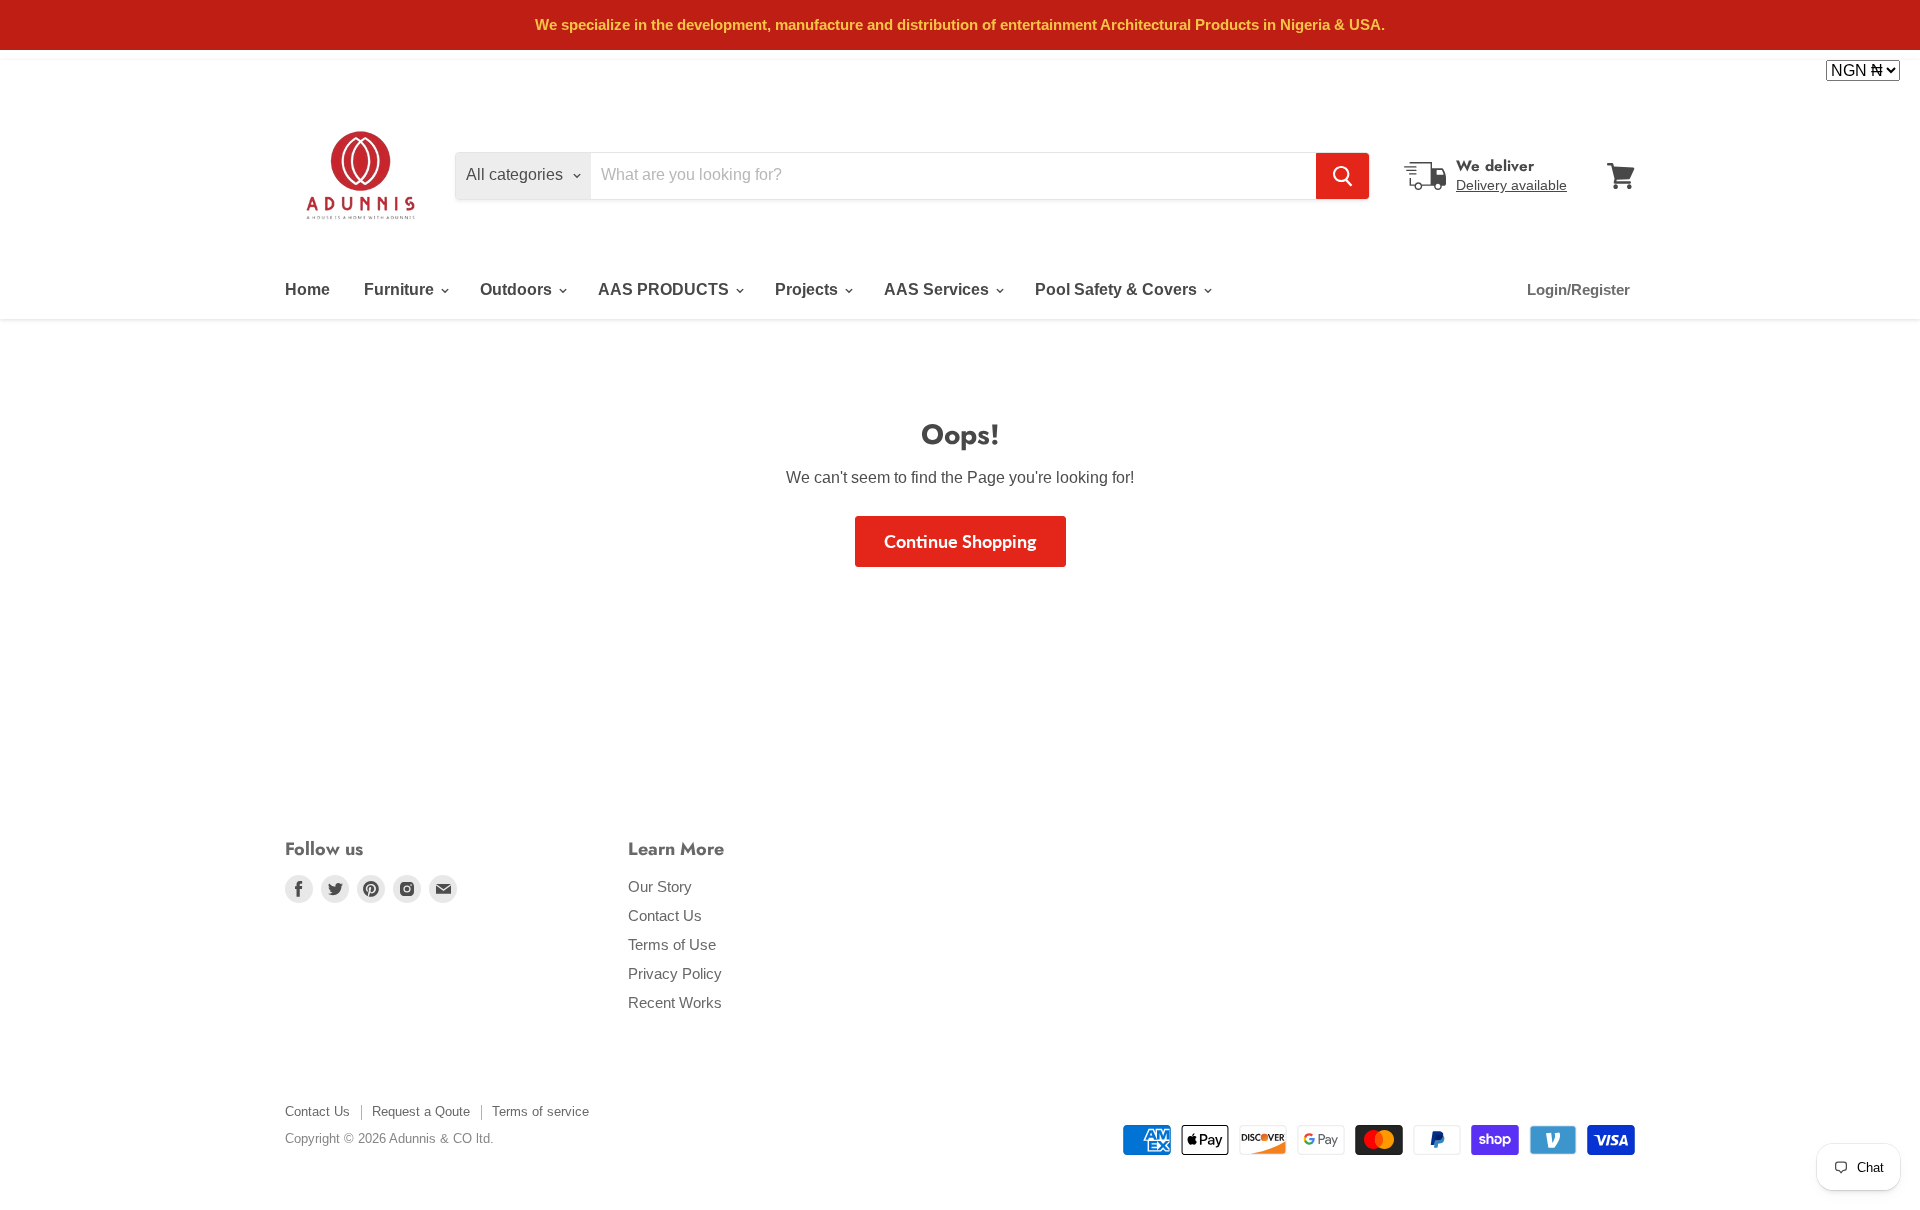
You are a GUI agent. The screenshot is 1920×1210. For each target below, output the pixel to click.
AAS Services (938, 289)
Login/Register (1578, 289)
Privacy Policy (675, 973)
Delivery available (1511, 185)
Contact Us (665, 915)
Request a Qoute (421, 1111)
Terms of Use (672, 944)
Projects (808, 289)
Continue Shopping (960, 541)
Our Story (660, 886)
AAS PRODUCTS (665, 289)
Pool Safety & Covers (1118, 289)
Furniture (401, 289)
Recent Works (675, 1002)
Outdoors (518, 289)
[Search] (1342, 176)
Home (307, 289)
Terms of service (540, 1111)
